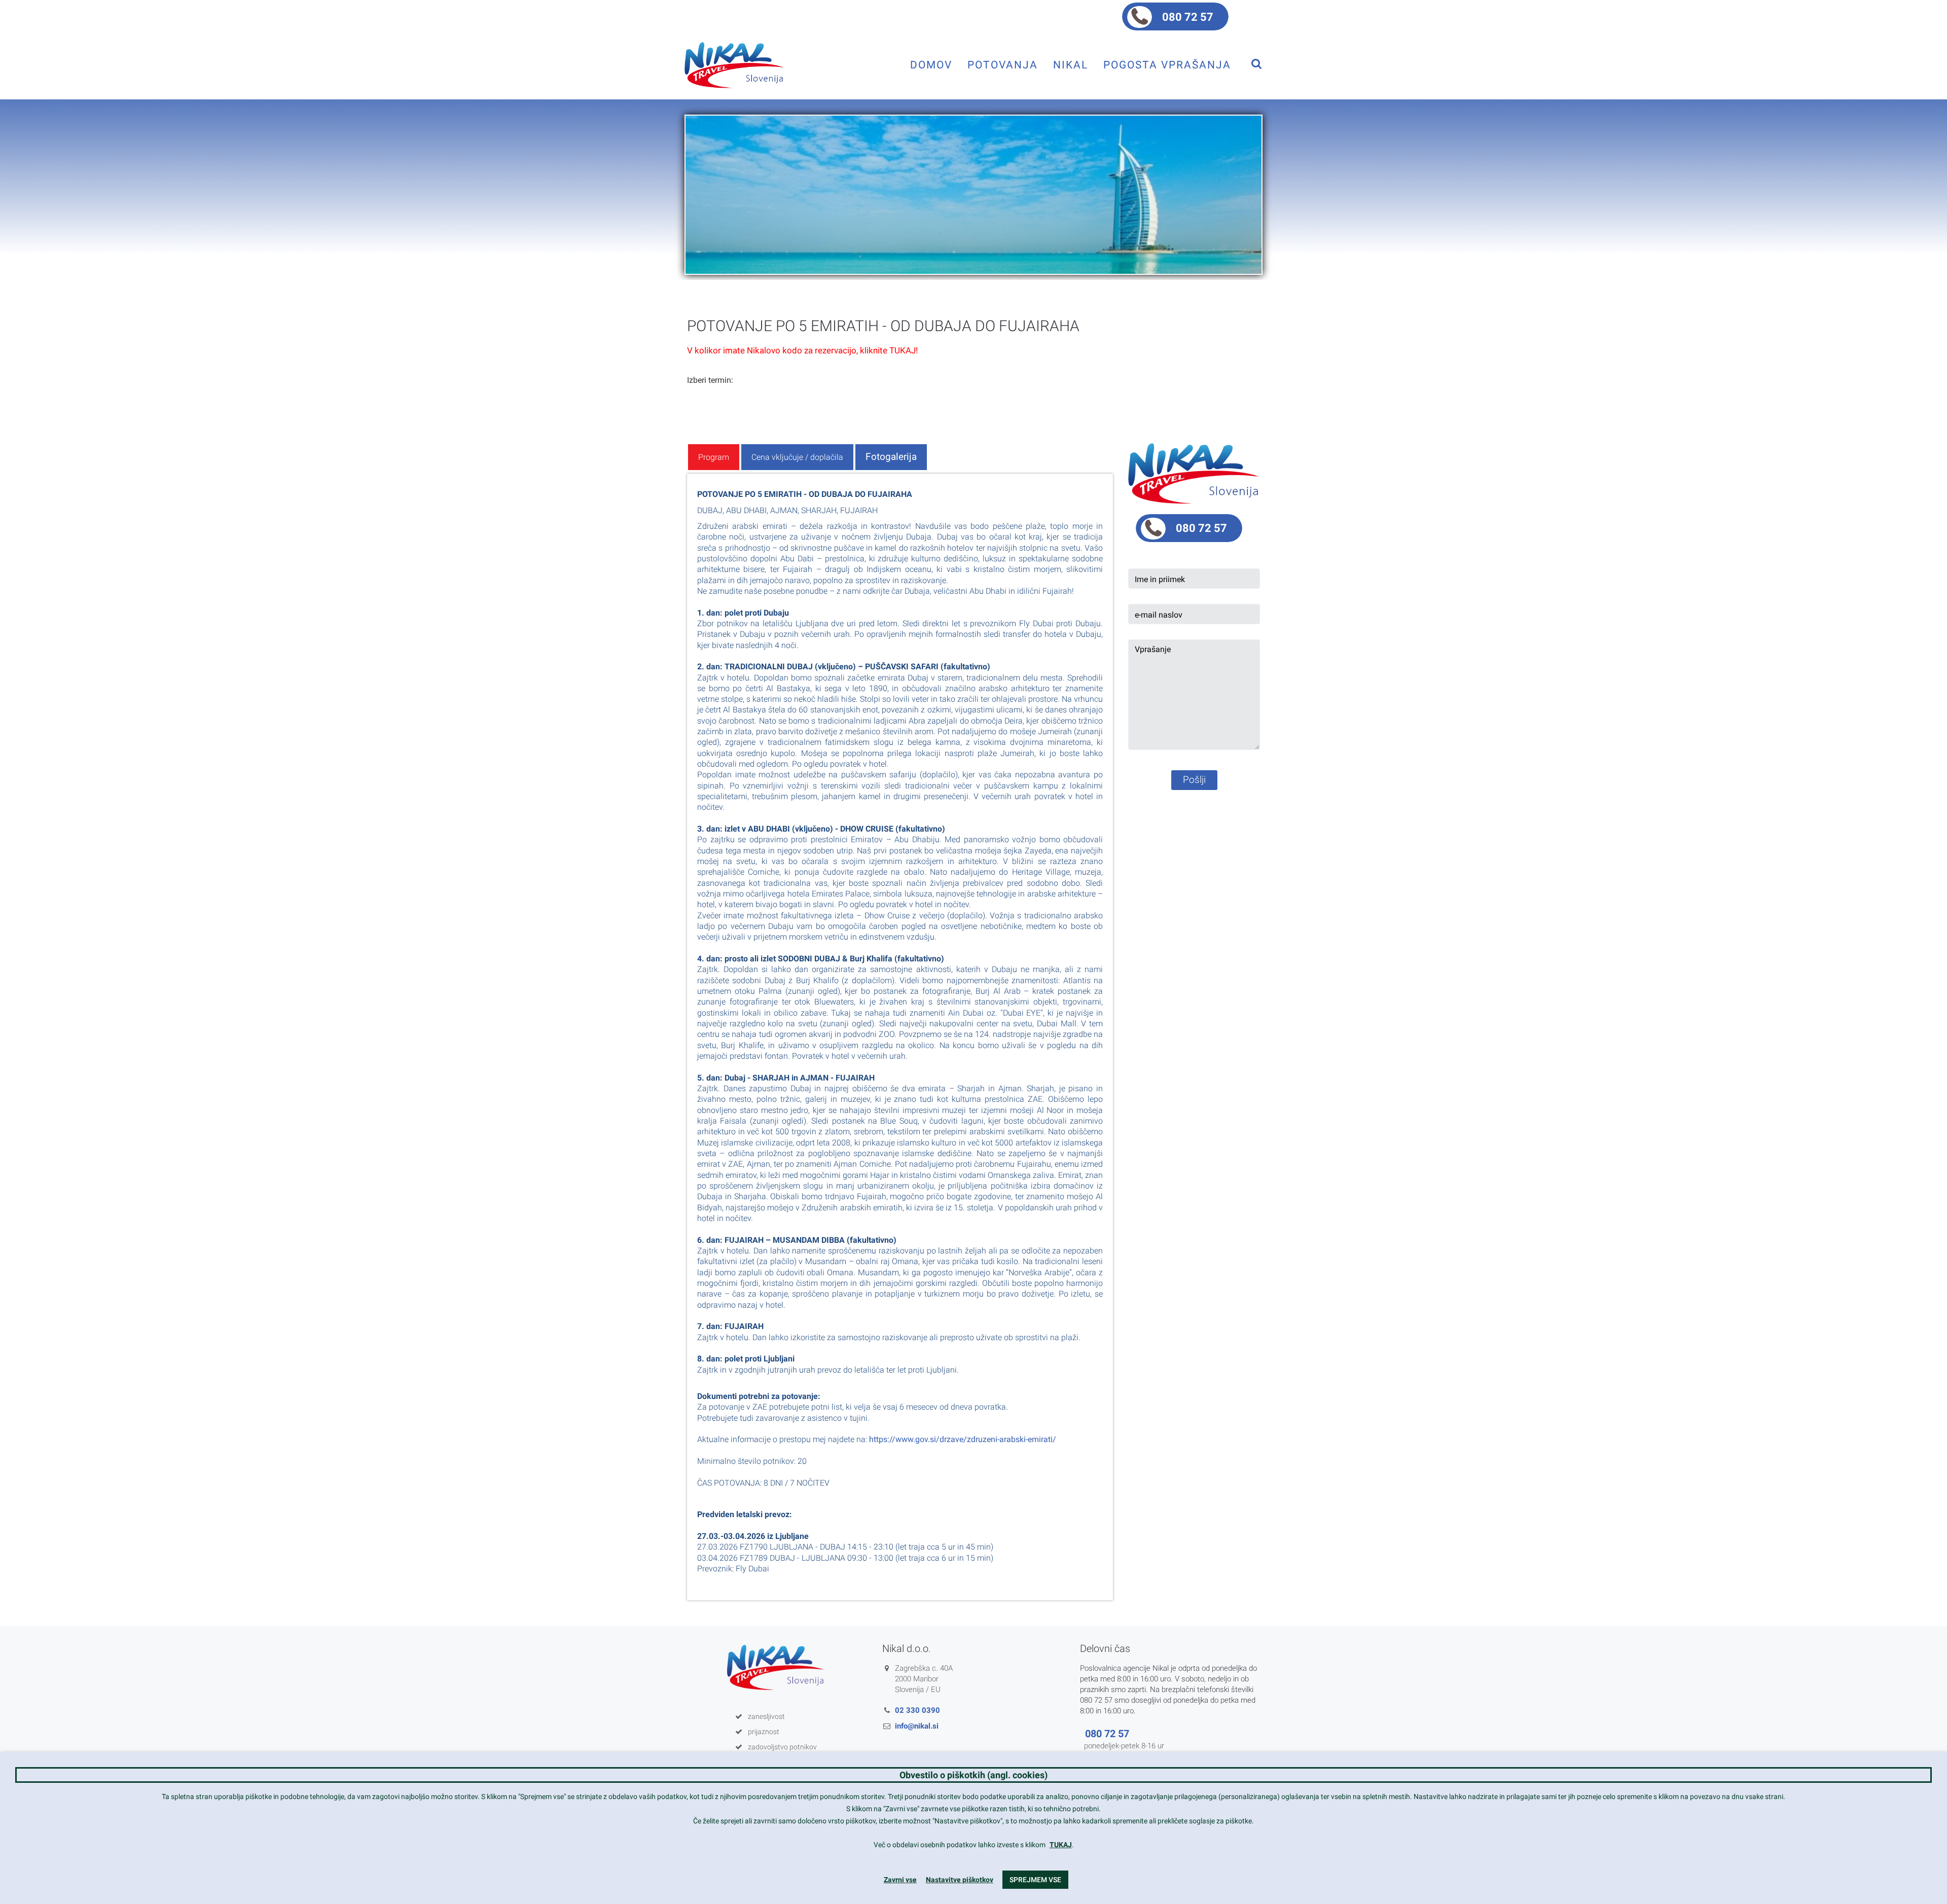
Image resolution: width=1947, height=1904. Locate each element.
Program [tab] (714, 457)
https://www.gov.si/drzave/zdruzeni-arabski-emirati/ (963, 1439)
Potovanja (1003, 65)
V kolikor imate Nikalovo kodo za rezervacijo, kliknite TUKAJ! (802, 350)
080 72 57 (1188, 17)
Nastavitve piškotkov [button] (960, 1880)
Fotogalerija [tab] (891, 457)
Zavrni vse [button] (900, 1880)
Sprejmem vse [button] (1035, 1880)
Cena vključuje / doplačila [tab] (797, 457)
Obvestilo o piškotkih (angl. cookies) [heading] (974, 1775)
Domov (931, 65)
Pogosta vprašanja (1167, 65)
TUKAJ (1061, 1845)
